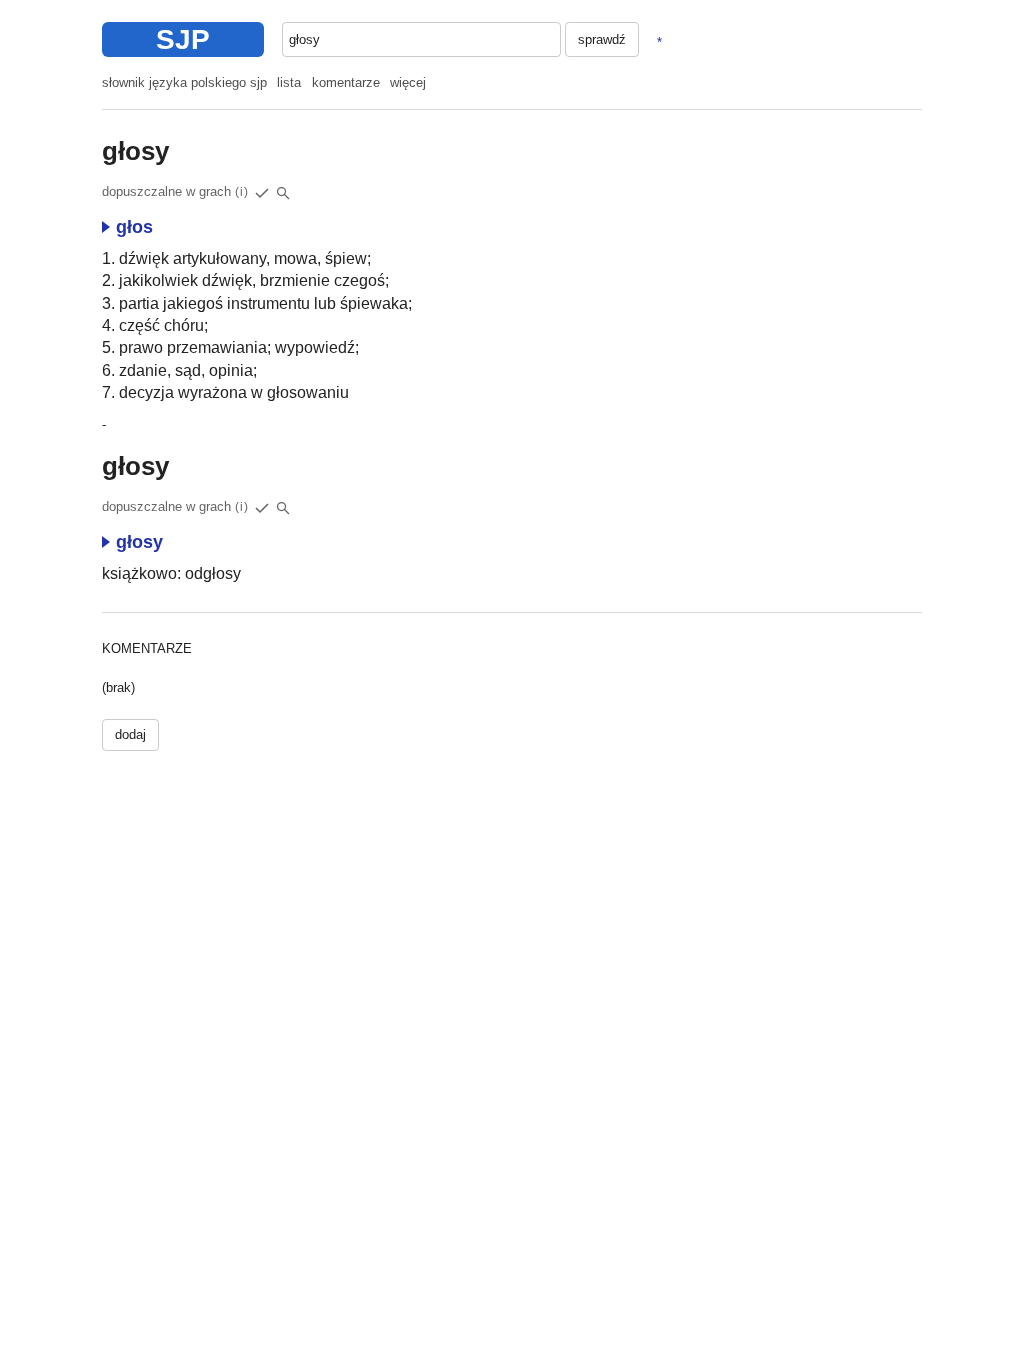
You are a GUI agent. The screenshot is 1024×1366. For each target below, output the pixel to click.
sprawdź (602, 39)
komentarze (346, 82)
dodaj (130, 734)
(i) (242, 192)
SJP (183, 39)
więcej (408, 82)
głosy (139, 542)
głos (134, 227)
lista (289, 82)
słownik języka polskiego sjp (184, 82)
